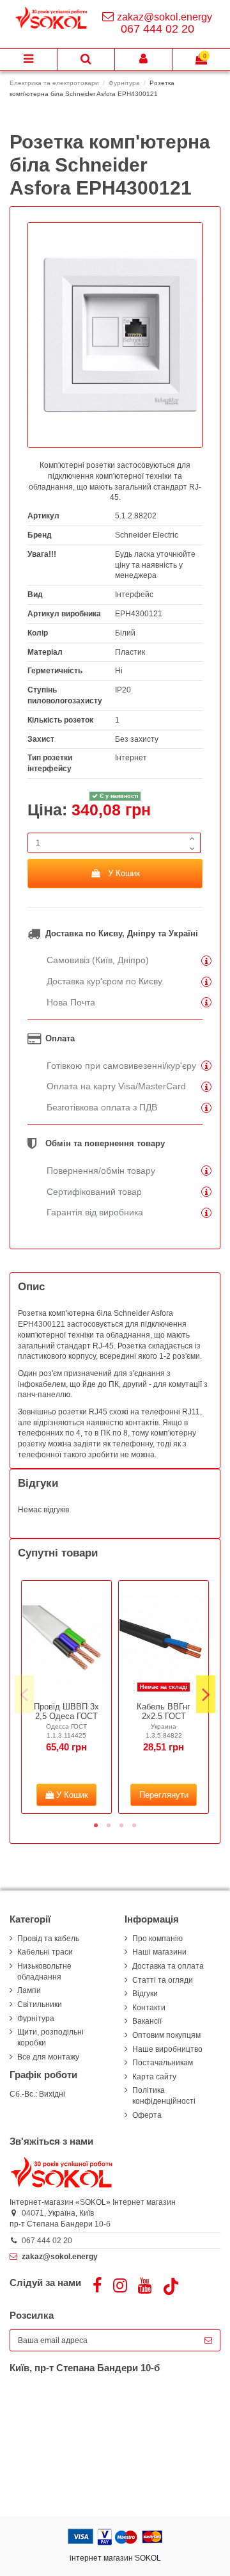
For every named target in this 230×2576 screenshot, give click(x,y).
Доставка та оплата (168, 1966)
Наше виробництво (167, 2049)
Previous (24, 1694)
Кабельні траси (45, 1952)
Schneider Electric (147, 535)
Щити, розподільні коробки (50, 2037)
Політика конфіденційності (164, 2096)
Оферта (147, 2115)
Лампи (29, 1990)
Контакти (149, 2008)
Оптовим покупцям (166, 2035)
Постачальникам (163, 2063)
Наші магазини (159, 1952)
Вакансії (147, 2021)
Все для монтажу (48, 2057)
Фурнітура (36, 2019)
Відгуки (145, 1994)
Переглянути (164, 1795)
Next (206, 1694)
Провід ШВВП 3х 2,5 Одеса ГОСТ (66, 1712)
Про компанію (157, 1939)
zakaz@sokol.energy (165, 17)
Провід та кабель (48, 1939)
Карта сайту (154, 2077)
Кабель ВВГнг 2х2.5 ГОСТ (164, 1712)
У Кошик (124, 873)
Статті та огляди (163, 1980)
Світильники (40, 2004)
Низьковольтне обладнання (44, 1972)
